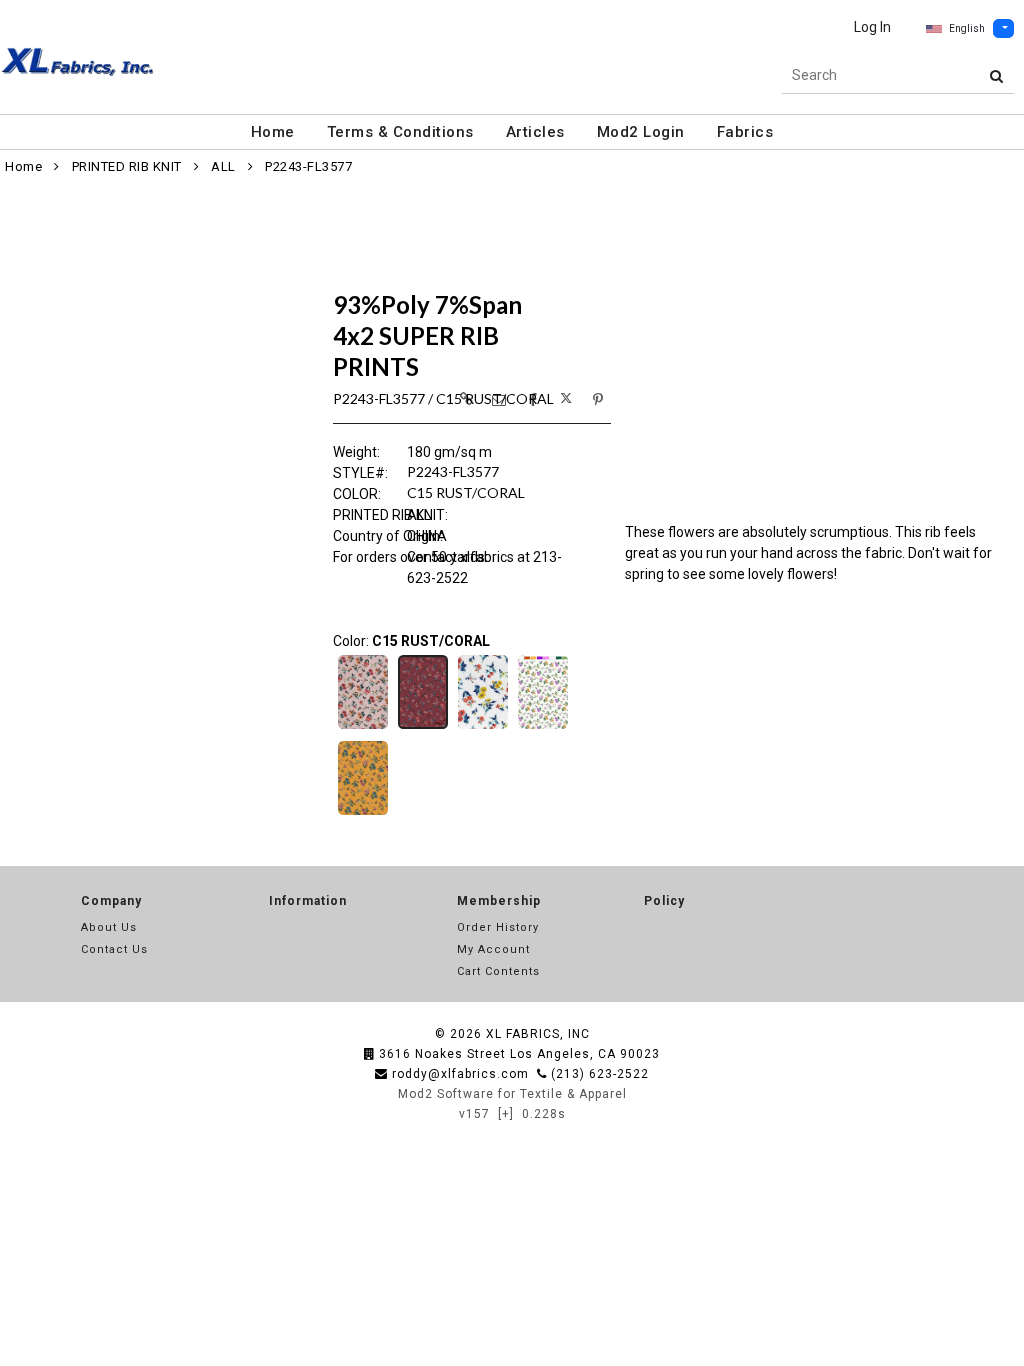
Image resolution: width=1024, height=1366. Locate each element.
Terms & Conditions (400, 132)
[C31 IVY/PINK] (543, 727)
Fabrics (745, 132)
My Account (493, 949)
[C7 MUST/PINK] (363, 813)
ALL (223, 166)
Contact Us (114, 949)
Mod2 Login (641, 132)
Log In (872, 27)
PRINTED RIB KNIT (127, 166)
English (967, 28)
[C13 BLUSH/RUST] (363, 727)
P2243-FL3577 (308, 166)
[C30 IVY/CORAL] (483, 727)
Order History (498, 927)
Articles (535, 132)
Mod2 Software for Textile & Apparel (512, 1094)
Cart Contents (498, 971)
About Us (109, 927)
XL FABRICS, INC (538, 1034)
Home (273, 132)
